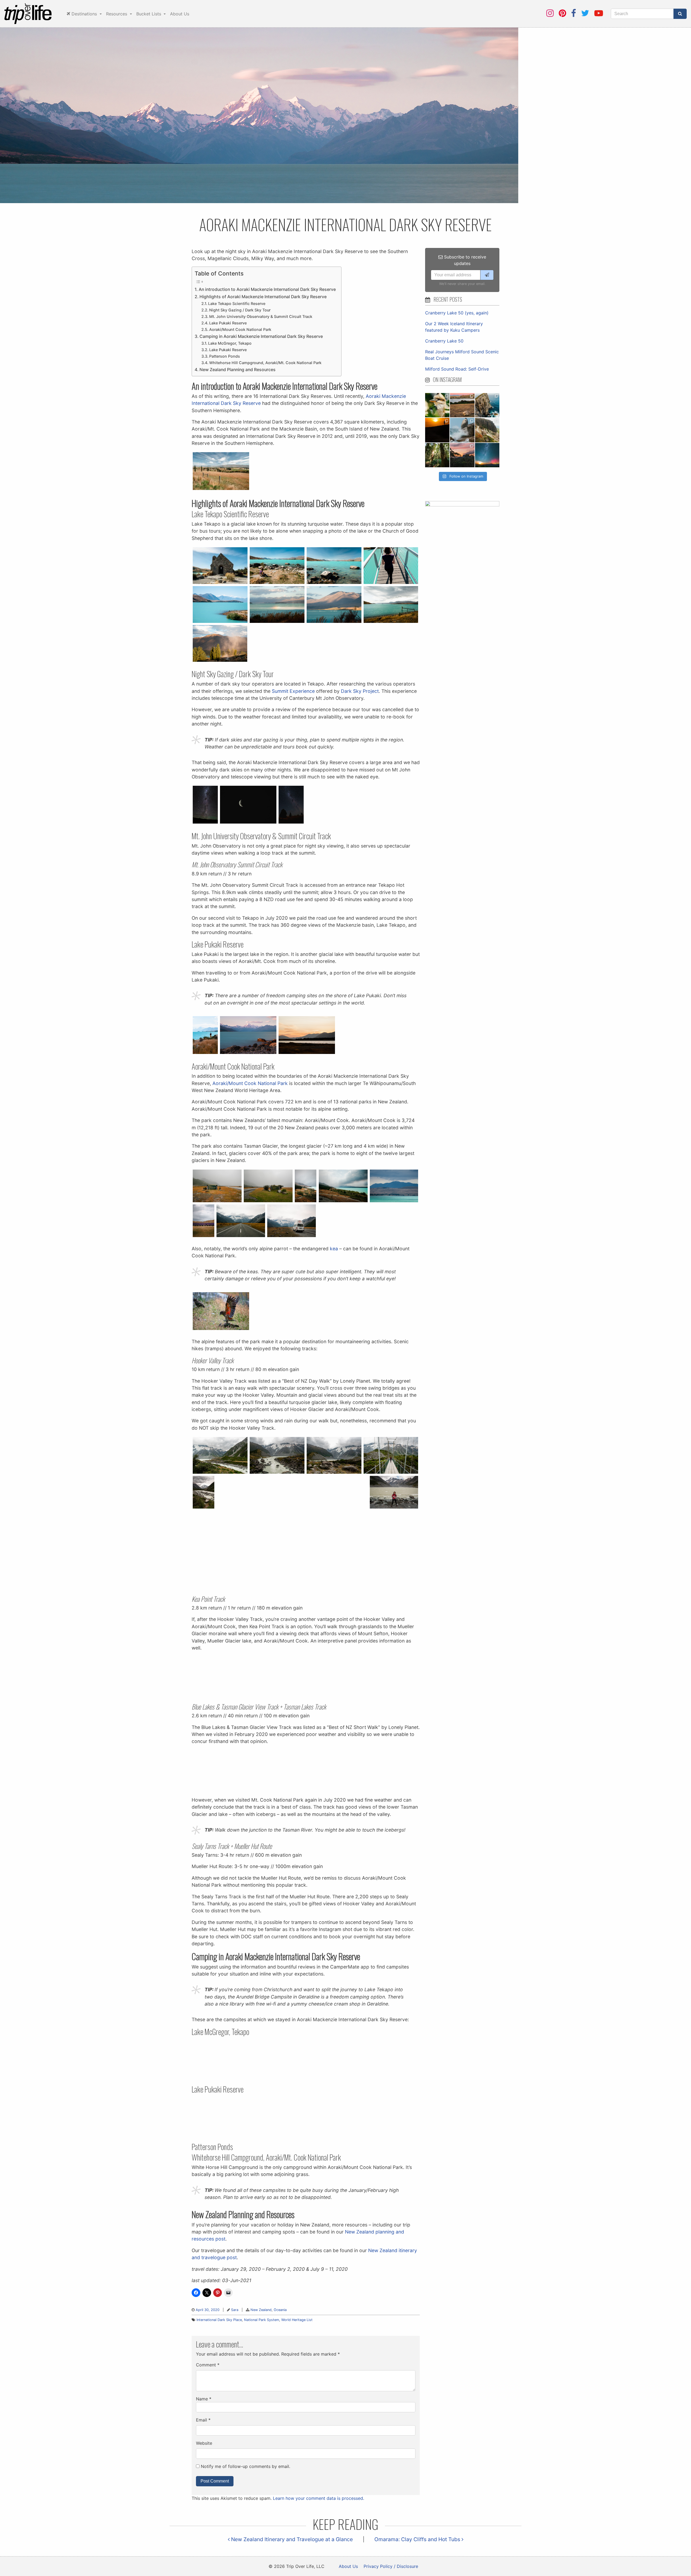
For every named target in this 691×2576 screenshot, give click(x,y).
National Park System (262, 2320)
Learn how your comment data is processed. (319, 2498)
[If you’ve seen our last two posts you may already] (487, 405)
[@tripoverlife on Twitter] (585, 13)
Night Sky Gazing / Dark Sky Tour (240, 310)
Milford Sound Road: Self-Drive (457, 369)
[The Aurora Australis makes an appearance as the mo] (487, 455)
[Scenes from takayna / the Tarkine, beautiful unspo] (437, 455)
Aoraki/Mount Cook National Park (240, 329)
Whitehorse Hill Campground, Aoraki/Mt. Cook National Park (265, 363)
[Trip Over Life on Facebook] (574, 13)
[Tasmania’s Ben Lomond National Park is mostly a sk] (487, 430)
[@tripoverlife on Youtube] (599, 13)
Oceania (280, 2310)
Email (203, 2420)
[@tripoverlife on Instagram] (550, 13)
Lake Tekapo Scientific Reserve (237, 303)
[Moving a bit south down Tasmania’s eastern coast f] (437, 430)
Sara (235, 2310)
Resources (117, 14)
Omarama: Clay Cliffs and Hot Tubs (418, 2539)
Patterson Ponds (225, 356)
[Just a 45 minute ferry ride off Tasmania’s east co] (462, 405)
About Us (180, 14)
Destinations (84, 14)
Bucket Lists (149, 14)
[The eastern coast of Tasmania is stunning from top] (462, 430)
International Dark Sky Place (219, 2320)
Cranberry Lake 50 (444, 341)
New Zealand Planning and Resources (238, 370)
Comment (208, 2365)
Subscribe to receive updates (464, 260)
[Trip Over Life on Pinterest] (562, 13)
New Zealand (261, 2310)
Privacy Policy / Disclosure (391, 2566)
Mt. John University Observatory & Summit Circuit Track (261, 316)
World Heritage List (297, 2320)
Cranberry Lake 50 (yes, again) (457, 313)
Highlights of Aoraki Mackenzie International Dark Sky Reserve (263, 297)
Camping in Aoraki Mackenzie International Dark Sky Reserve (261, 336)
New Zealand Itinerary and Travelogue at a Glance (291, 2539)
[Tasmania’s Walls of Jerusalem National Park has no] (462, 455)
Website (204, 2443)
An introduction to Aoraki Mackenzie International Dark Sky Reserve (267, 289)
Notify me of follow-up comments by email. (245, 2466)
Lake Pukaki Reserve (228, 323)
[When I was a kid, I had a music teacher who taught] (437, 405)
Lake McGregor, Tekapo (230, 343)
